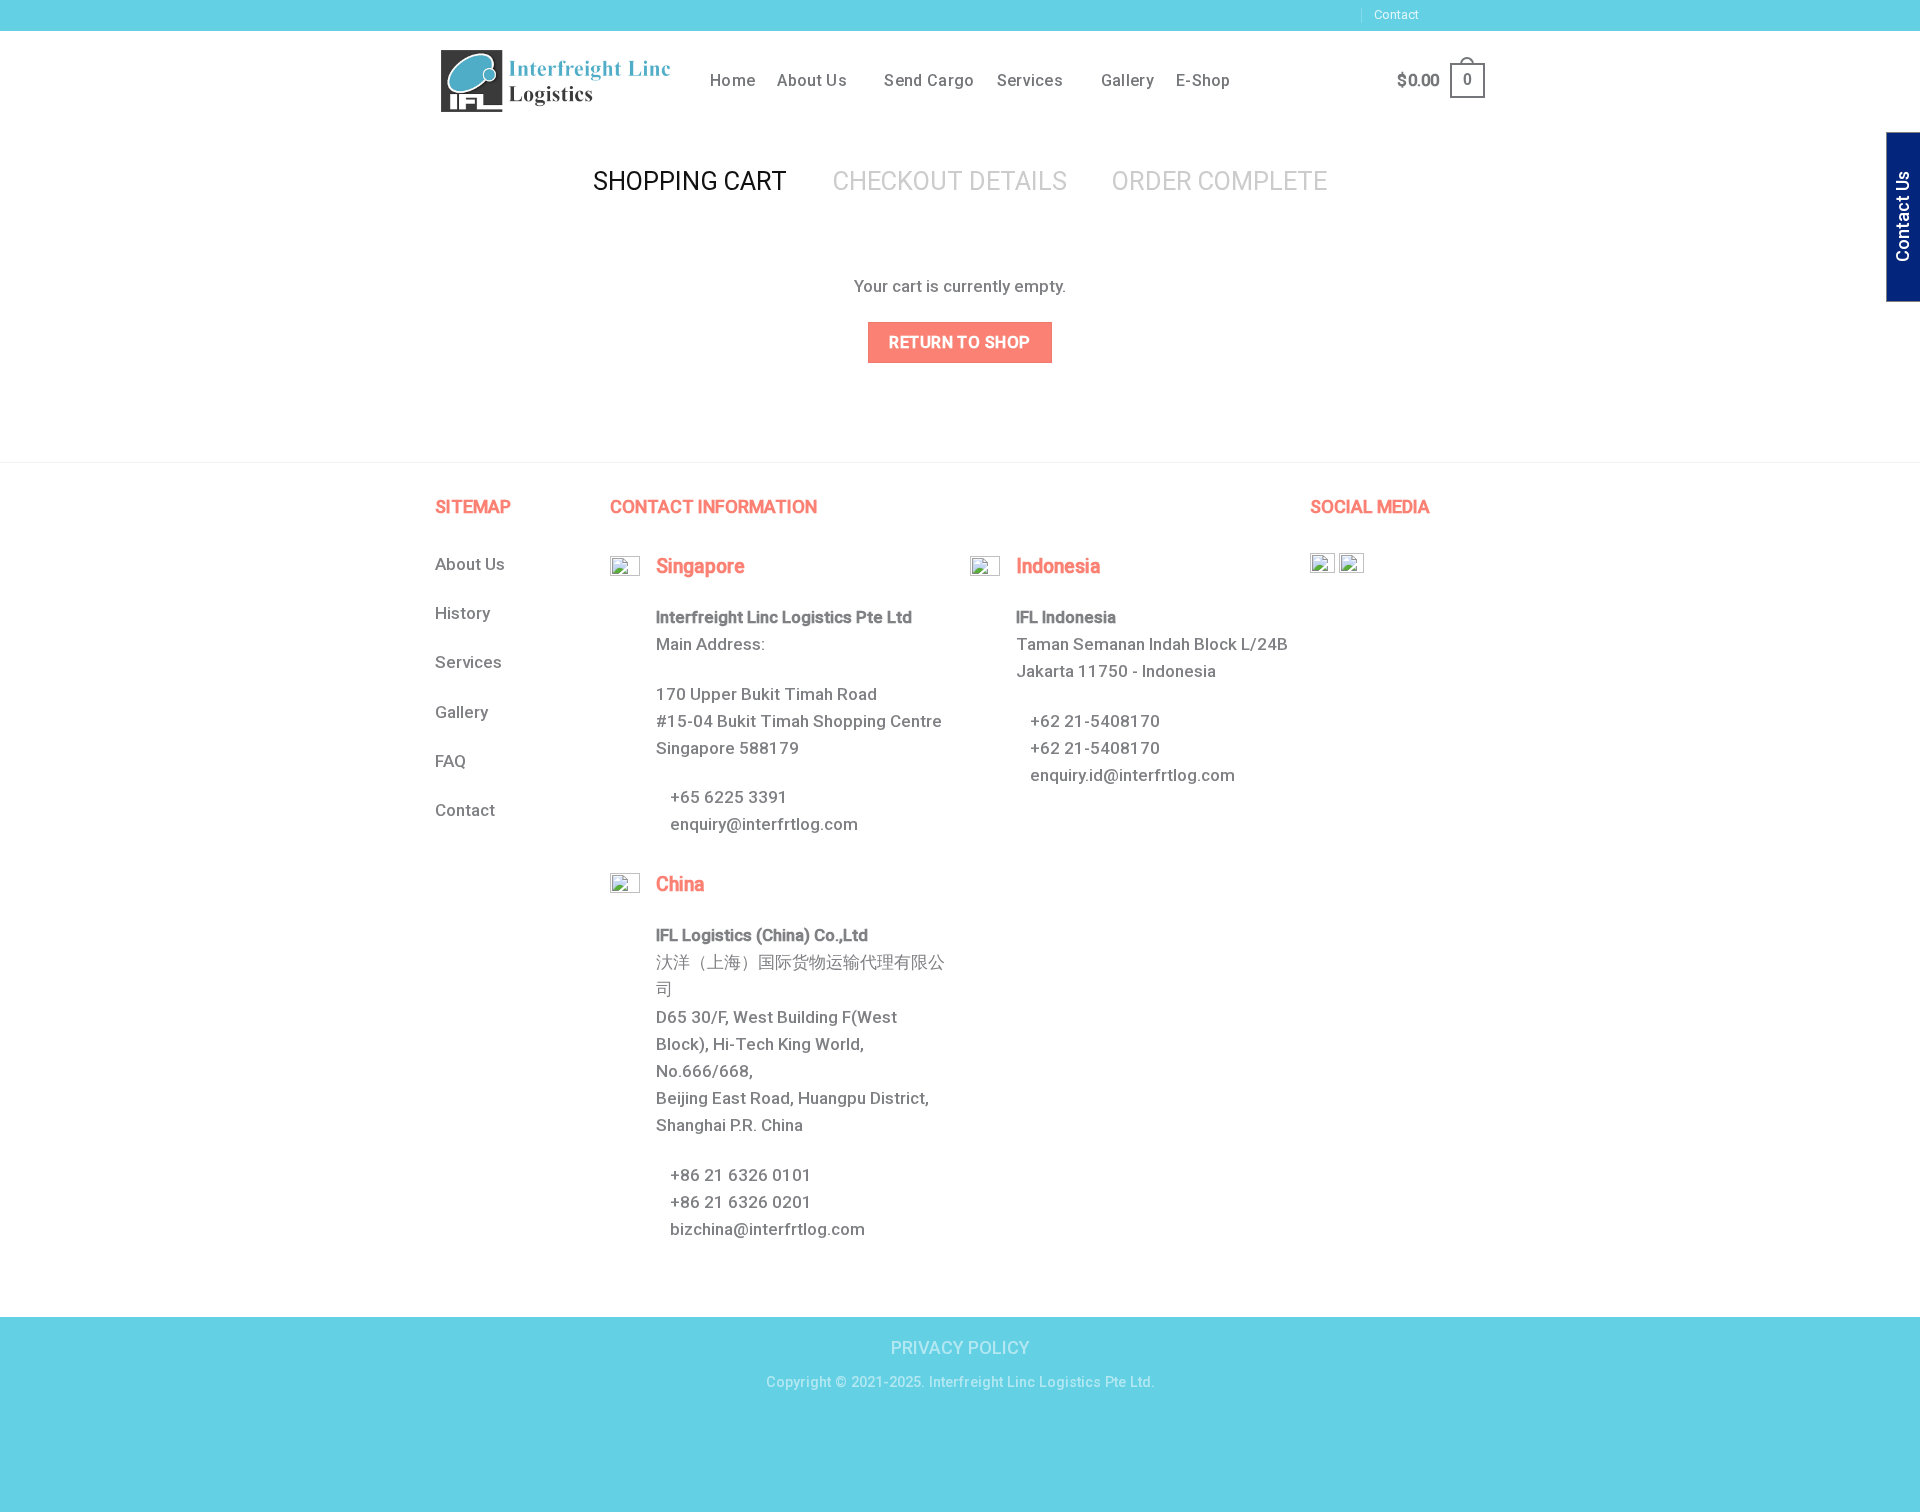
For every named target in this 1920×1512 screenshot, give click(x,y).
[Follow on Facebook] (1437, 15)
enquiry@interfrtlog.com (764, 824)
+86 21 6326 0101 (741, 1175)
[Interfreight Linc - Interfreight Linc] (557, 81)
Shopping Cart (690, 181)
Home (732, 80)
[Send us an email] (1475, 15)
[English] (1221, 12)
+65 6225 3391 (729, 797)
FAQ (450, 761)
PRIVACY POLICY (960, 1347)
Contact (1396, 14)
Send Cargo (929, 80)
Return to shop (960, 342)
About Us (470, 564)
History (462, 613)
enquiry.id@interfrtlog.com (1132, 775)
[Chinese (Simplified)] (1201, 12)
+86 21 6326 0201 (741, 1202)
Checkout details (950, 181)
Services (1030, 80)
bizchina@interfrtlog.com (767, 1229)
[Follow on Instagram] (1456, 15)
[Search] (1323, 80)
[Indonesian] (1241, 12)
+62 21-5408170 (1095, 721)
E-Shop (1203, 80)
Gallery (1127, 80)
